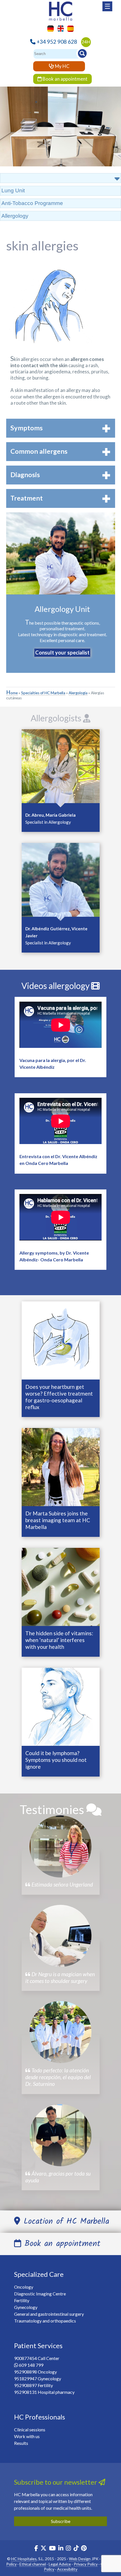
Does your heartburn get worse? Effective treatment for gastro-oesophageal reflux (59, 1397)
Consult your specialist (62, 653)
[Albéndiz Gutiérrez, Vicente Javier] (61, 881)
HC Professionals (40, 2417)
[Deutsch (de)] (49, 28)
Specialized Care (39, 2274)
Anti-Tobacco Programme (32, 203)
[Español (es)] (69, 28)
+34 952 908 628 (57, 42)
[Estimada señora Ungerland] (60, 1846)
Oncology (24, 2287)
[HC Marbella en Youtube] (52, 2549)
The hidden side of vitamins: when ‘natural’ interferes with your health (59, 1640)
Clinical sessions (30, 2430)
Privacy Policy (86, 2564)
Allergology (15, 216)
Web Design (80, 2559)
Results (21, 2443)
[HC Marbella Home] (60, 10)
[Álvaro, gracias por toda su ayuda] (60, 2135)
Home (12, 693)
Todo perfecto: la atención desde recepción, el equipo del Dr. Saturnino (58, 2077)
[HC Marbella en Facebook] (36, 2549)
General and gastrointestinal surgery (49, 2314)
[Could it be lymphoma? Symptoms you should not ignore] (61, 1706)
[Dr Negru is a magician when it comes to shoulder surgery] (60, 1936)
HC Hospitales (24, 2559)
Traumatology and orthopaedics (45, 2321)
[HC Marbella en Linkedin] (61, 2549)
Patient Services (38, 2345)
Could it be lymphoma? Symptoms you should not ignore (56, 1760)
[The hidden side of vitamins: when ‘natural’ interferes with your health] (61, 1586)
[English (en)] (59, 28)
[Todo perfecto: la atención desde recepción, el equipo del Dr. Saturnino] (60, 2032)
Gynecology (26, 2307)
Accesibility (67, 2569)
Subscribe (61, 2521)
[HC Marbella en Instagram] (68, 2549)
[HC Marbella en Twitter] (44, 2549)
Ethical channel (33, 2564)
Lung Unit (13, 190)
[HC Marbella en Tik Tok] (76, 2549)
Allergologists (57, 718)
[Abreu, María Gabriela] (61, 768)
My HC (62, 66)
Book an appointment (65, 79)
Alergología (78, 693)
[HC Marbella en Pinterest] (84, 2549)
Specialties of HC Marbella (43, 693)
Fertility (22, 2300)
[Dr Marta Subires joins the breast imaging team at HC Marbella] (61, 1466)
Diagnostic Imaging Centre (40, 2294)
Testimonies (53, 1809)
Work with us (27, 2436)
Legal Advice (60, 2564)
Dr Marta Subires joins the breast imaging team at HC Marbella (58, 1520)
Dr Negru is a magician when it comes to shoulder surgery (60, 1977)
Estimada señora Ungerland (62, 1884)
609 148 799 (31, 2365)
